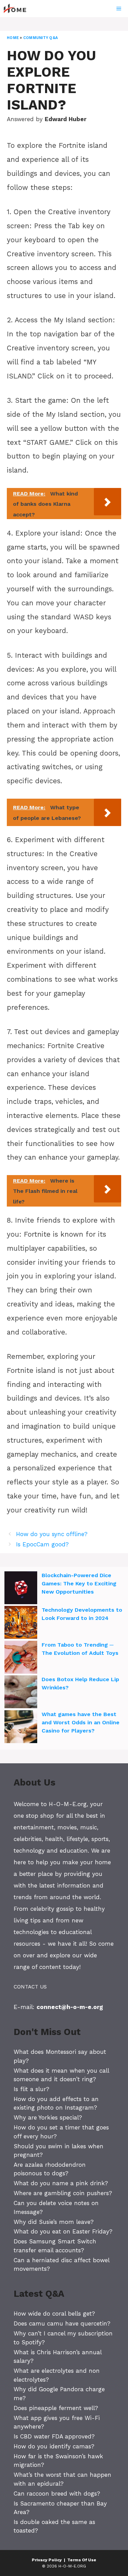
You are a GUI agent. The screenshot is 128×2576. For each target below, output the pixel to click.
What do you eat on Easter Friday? (63, 2231)
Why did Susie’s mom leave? (54, 2222)
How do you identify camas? (54, 2446)
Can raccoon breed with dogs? (57, 2494)
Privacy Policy (47, 2560)
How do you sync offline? (52, 1534)
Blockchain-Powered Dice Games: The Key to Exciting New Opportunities (79, 1583)
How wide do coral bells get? (54, 2314)
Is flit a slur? (31, 2089)
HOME (13, 38)
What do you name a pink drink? (61, 2183)
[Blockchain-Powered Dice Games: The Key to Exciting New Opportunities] (21, 1589)
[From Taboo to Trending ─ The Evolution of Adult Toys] (21, 1658)
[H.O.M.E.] (18, 9)
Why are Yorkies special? (48, 2117)
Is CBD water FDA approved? (54, 2436)
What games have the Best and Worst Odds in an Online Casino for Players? (81, 1722)
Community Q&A (40, 38)
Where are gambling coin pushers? (63, 2193)
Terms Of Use (82, 2560)
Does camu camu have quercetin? (62, 2323)
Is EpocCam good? (42, 1544)
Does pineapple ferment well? (56, 2408)
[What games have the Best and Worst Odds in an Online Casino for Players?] (21, 1728)
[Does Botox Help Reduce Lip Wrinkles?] (21, 1693)
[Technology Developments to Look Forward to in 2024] (21, 1623)
